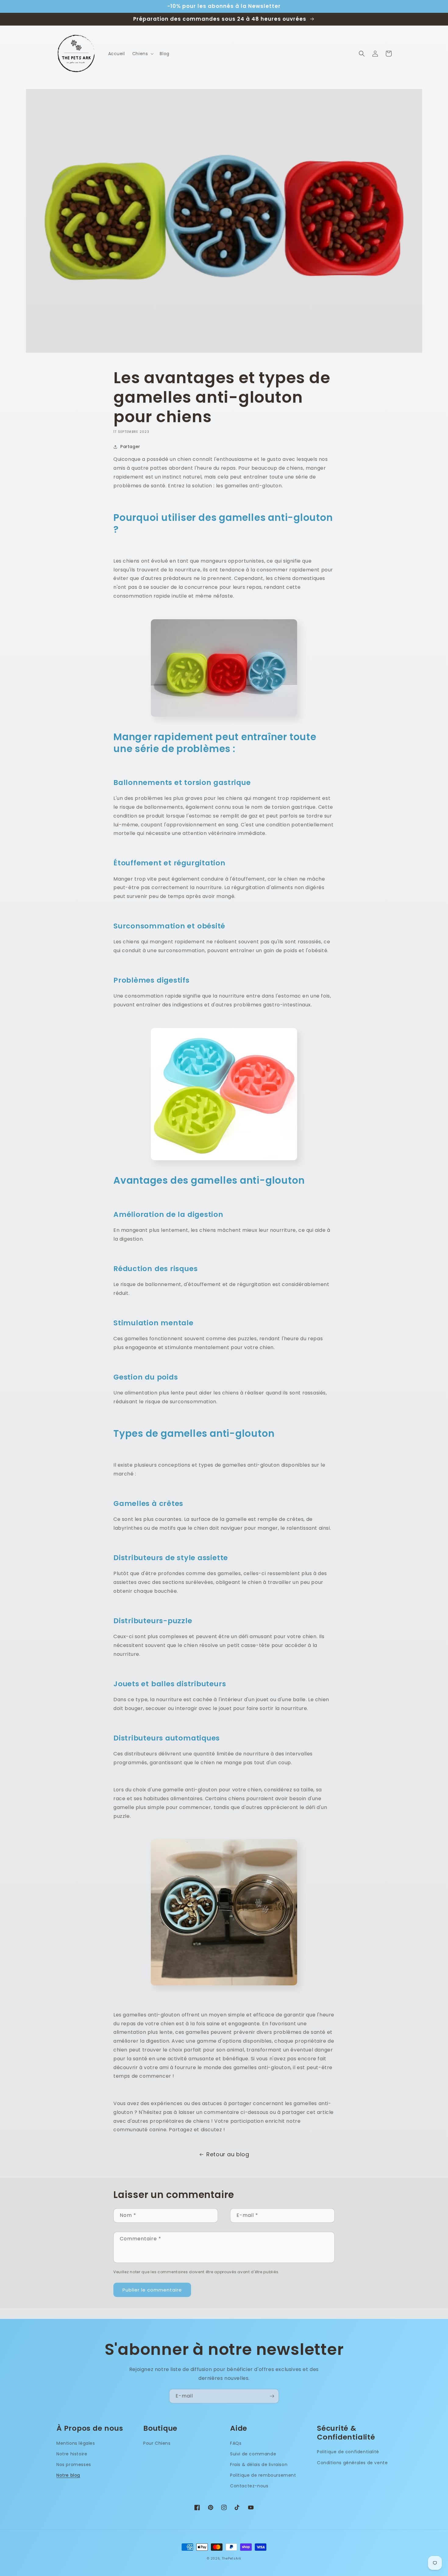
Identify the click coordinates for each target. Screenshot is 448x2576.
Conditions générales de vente (352, 2463)
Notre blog (68, 2475)
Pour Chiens (157, 2443)
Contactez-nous (249, 2486)
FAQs (236, 2443)
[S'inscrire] (272, 2396)
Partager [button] (130, 447)
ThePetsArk (231, 2558)
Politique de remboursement (263, 2475)
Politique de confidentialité (348, 2452)
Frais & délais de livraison (259, 2465)
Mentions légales (76, 2443)
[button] (142, 54)
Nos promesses (74, 2465)
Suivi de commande (253, 2454)
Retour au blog (228, 2154)
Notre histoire (72, 2454)
